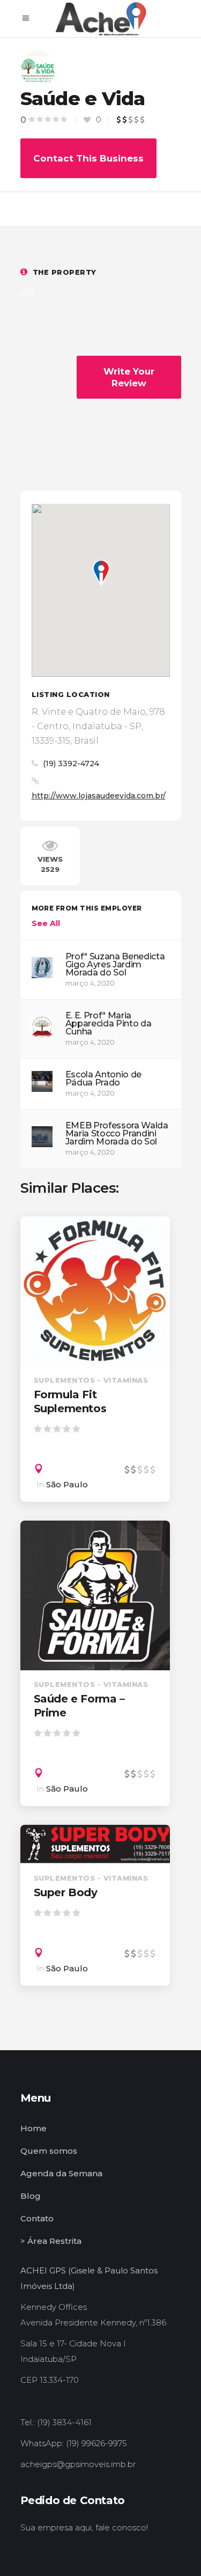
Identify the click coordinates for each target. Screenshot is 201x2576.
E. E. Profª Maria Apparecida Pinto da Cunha (109, 1023)
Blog (31, 2196)
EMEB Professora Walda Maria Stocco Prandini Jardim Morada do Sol (117, 1133)
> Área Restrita (51, 2241)
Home (33, 2128)
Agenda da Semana (61, 2173)
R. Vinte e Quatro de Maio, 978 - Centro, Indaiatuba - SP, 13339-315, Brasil (98, 726)
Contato (37, 2218)
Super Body (66, 1892)
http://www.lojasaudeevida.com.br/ (99, 796)
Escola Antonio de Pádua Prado (104, 1078)
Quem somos (49, 2151)
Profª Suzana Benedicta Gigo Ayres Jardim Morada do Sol (115, 964)
